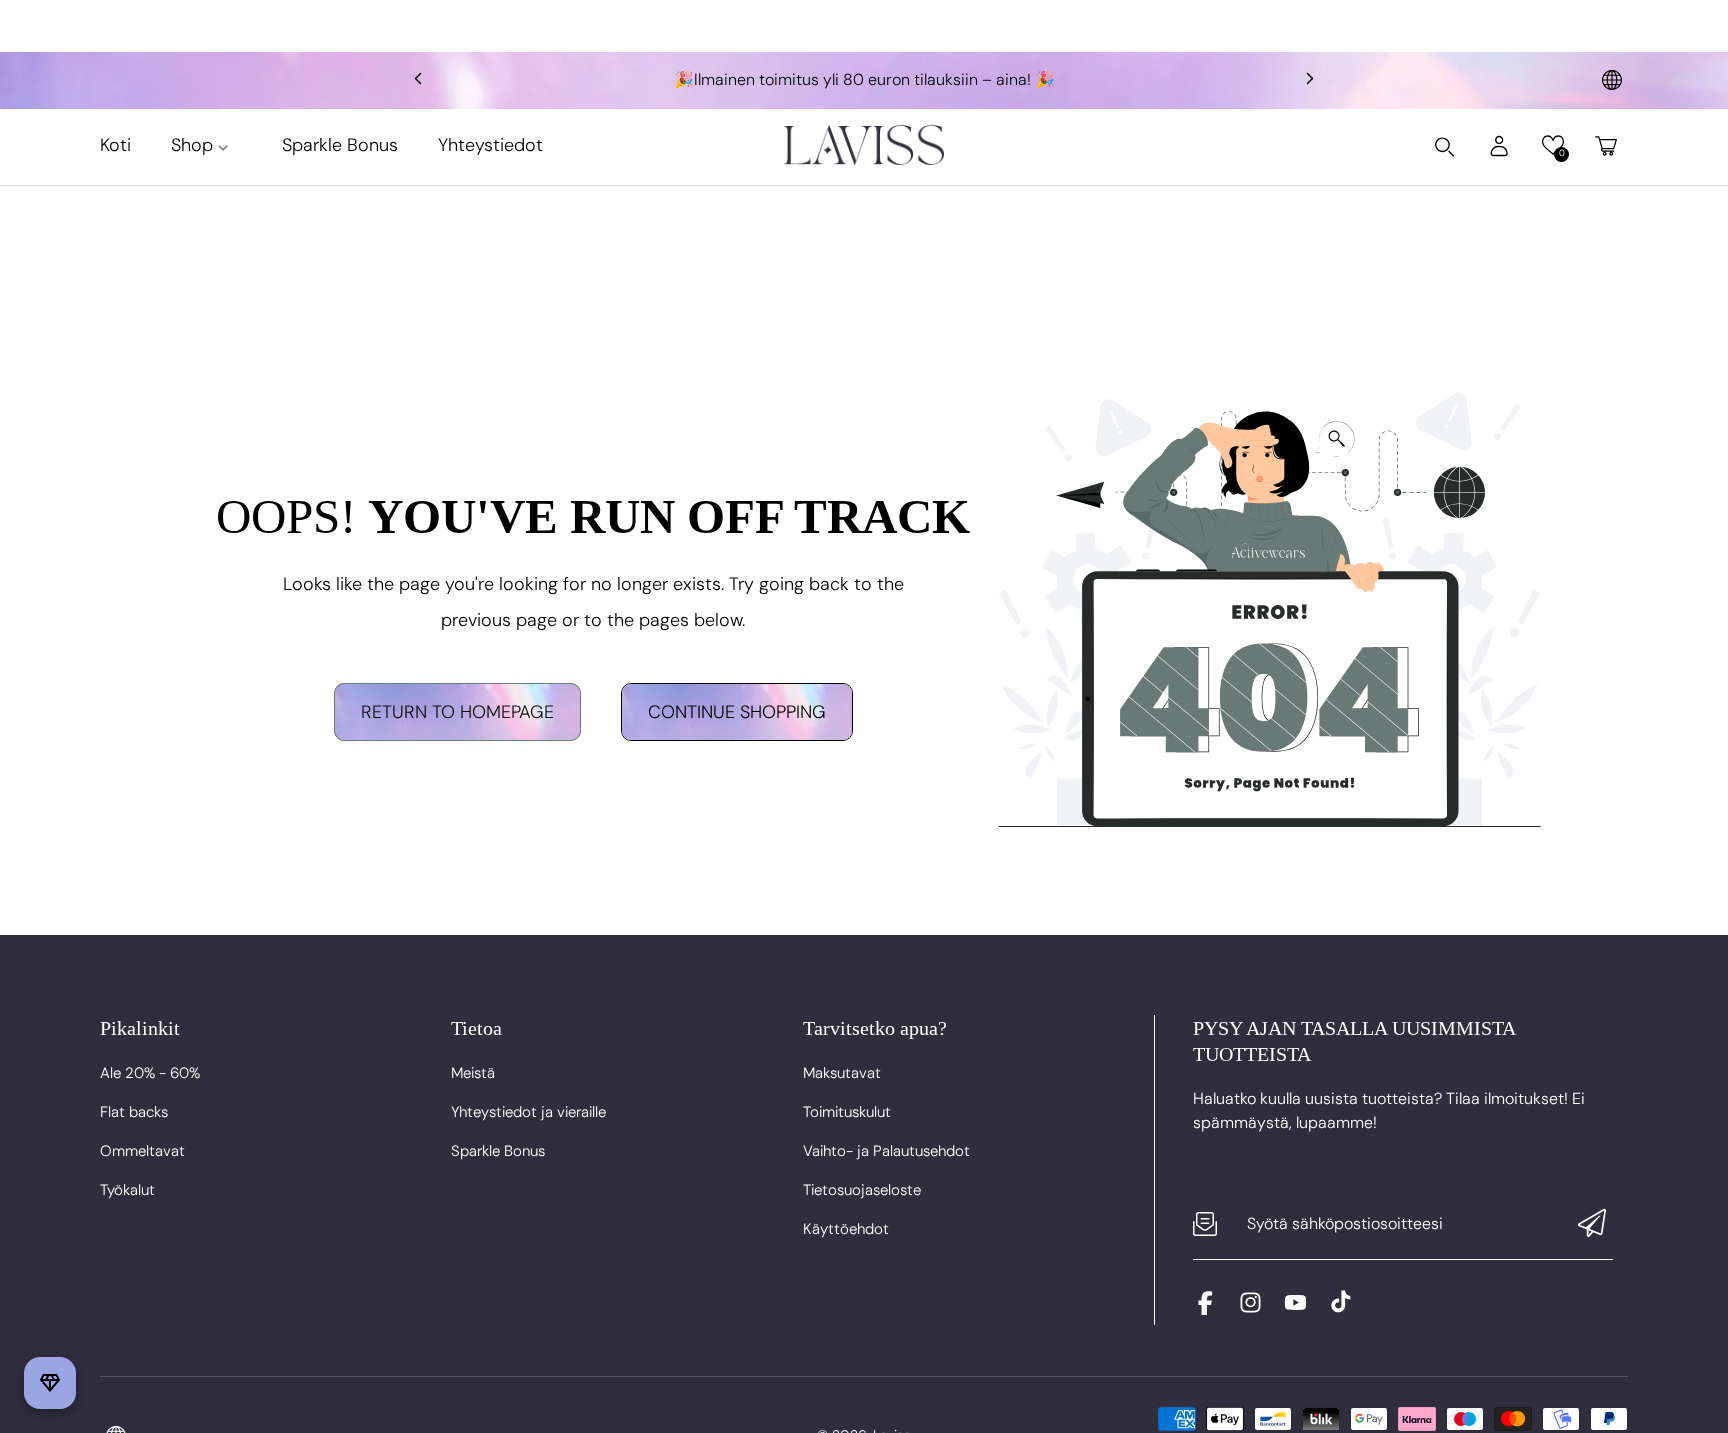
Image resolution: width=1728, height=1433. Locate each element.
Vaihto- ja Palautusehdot (886, 1151)
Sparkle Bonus (498, 1151)
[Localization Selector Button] (1612, 80)
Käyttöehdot (846, 1229)
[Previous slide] (418, 80)
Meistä (473, 1073)
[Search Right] (1445, 147)
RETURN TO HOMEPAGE (457, 712)
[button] (1552, 145)
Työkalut (127, 1190)
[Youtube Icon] (1295, 1309)
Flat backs (134, 1112)
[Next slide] (1310, 80)
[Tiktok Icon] (1340, 1309)
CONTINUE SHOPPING (737, 712)
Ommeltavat (142, 1151)
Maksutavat (842, 1073)
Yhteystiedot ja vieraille (528, 1112)
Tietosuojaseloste (862, 1190)
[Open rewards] (50, 1383)
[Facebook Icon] (1205, 1309)
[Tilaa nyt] (1592, 1224)
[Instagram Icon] (1250, 1309)
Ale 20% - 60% (150, 1073)
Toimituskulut (847, 1112)
